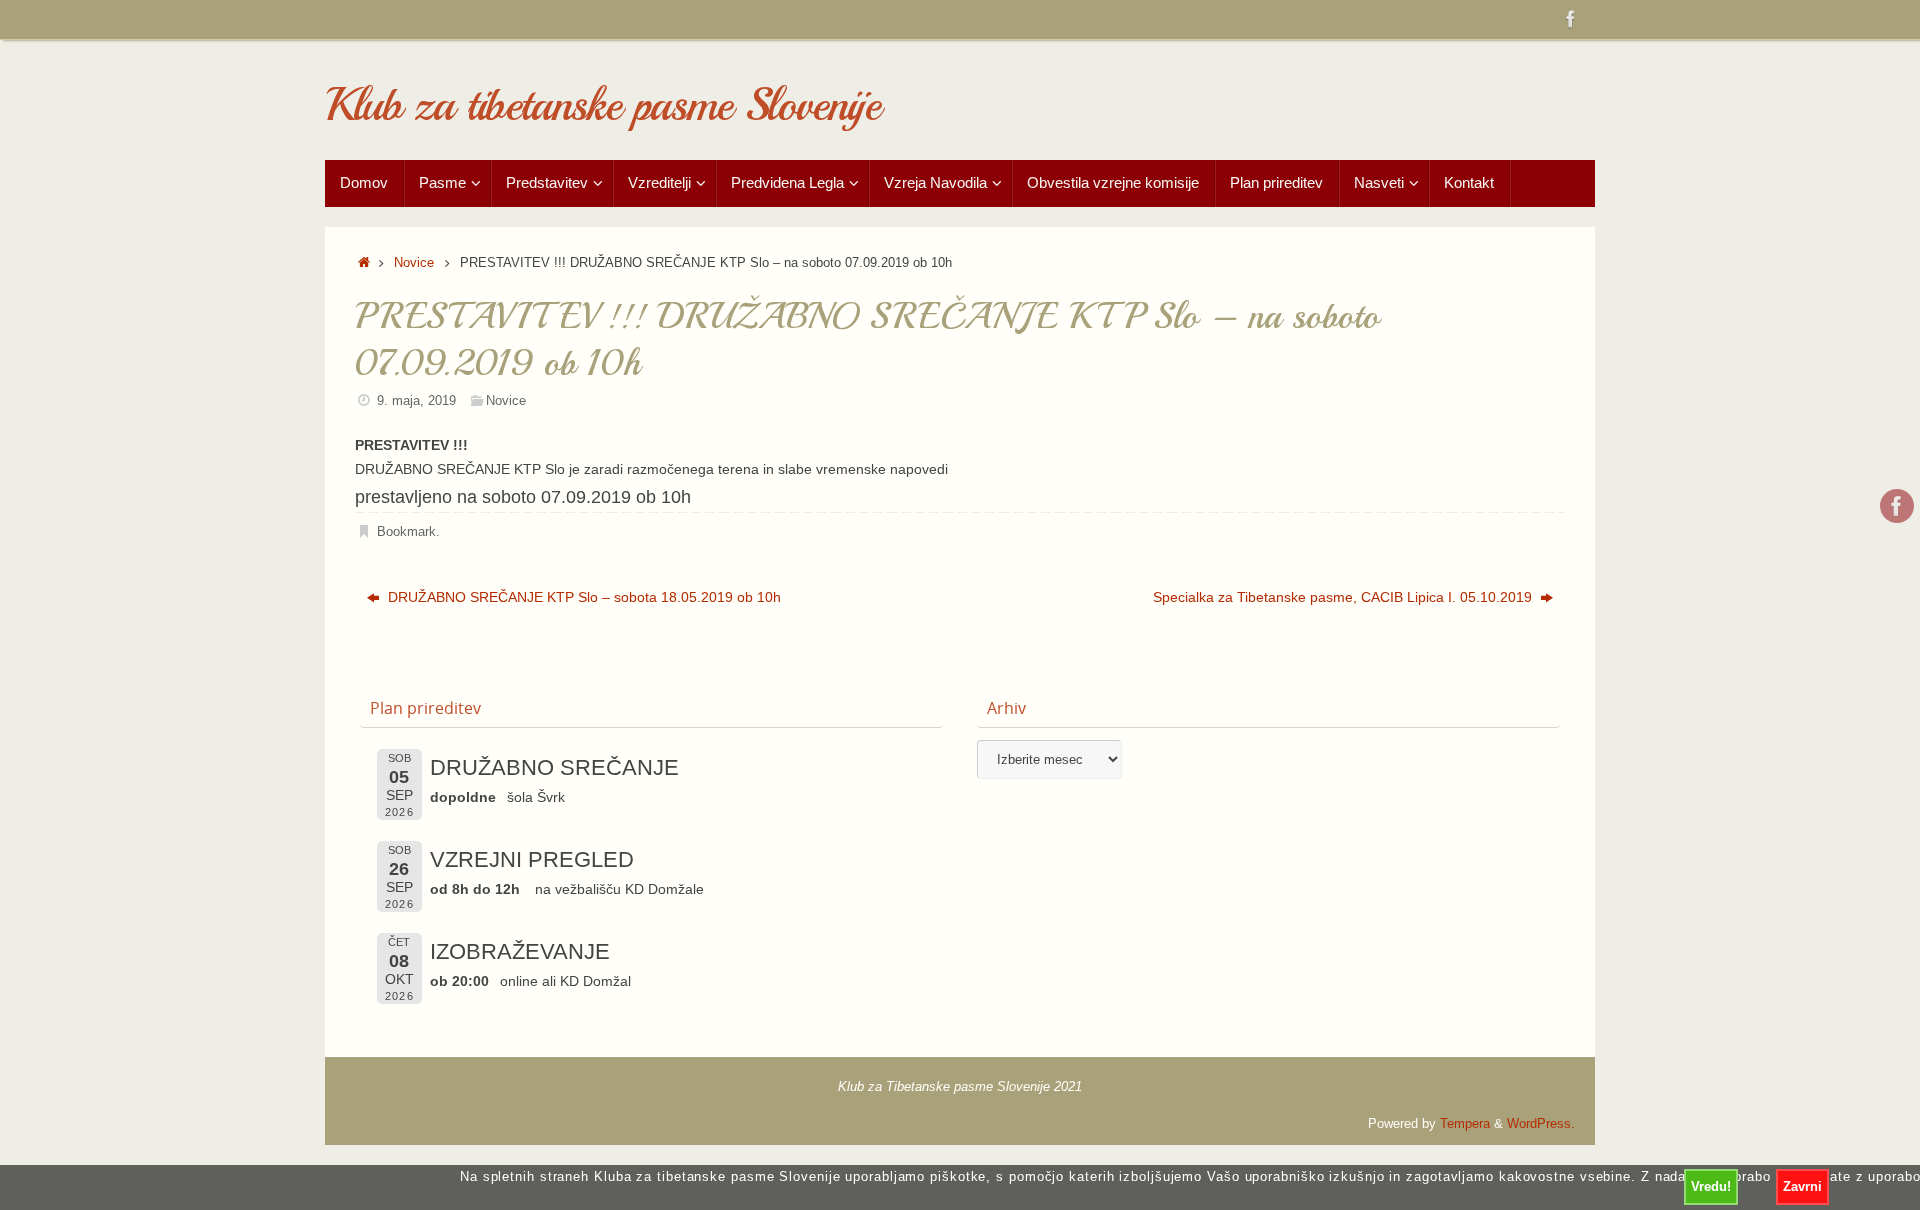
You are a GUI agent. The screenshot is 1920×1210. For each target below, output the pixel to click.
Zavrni (1802, 1186)
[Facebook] (1571, 19)
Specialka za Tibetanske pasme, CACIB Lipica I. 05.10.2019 (1344, 597)
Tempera (1465, 1124)
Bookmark (406, 532)
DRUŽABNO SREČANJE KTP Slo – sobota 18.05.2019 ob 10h (582, 597)
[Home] (364, 263)
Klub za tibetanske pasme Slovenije (602, 105)
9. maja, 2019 (416, 401)
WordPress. (1541, 1124)
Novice (414, 263)
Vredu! (1711, 1186)
